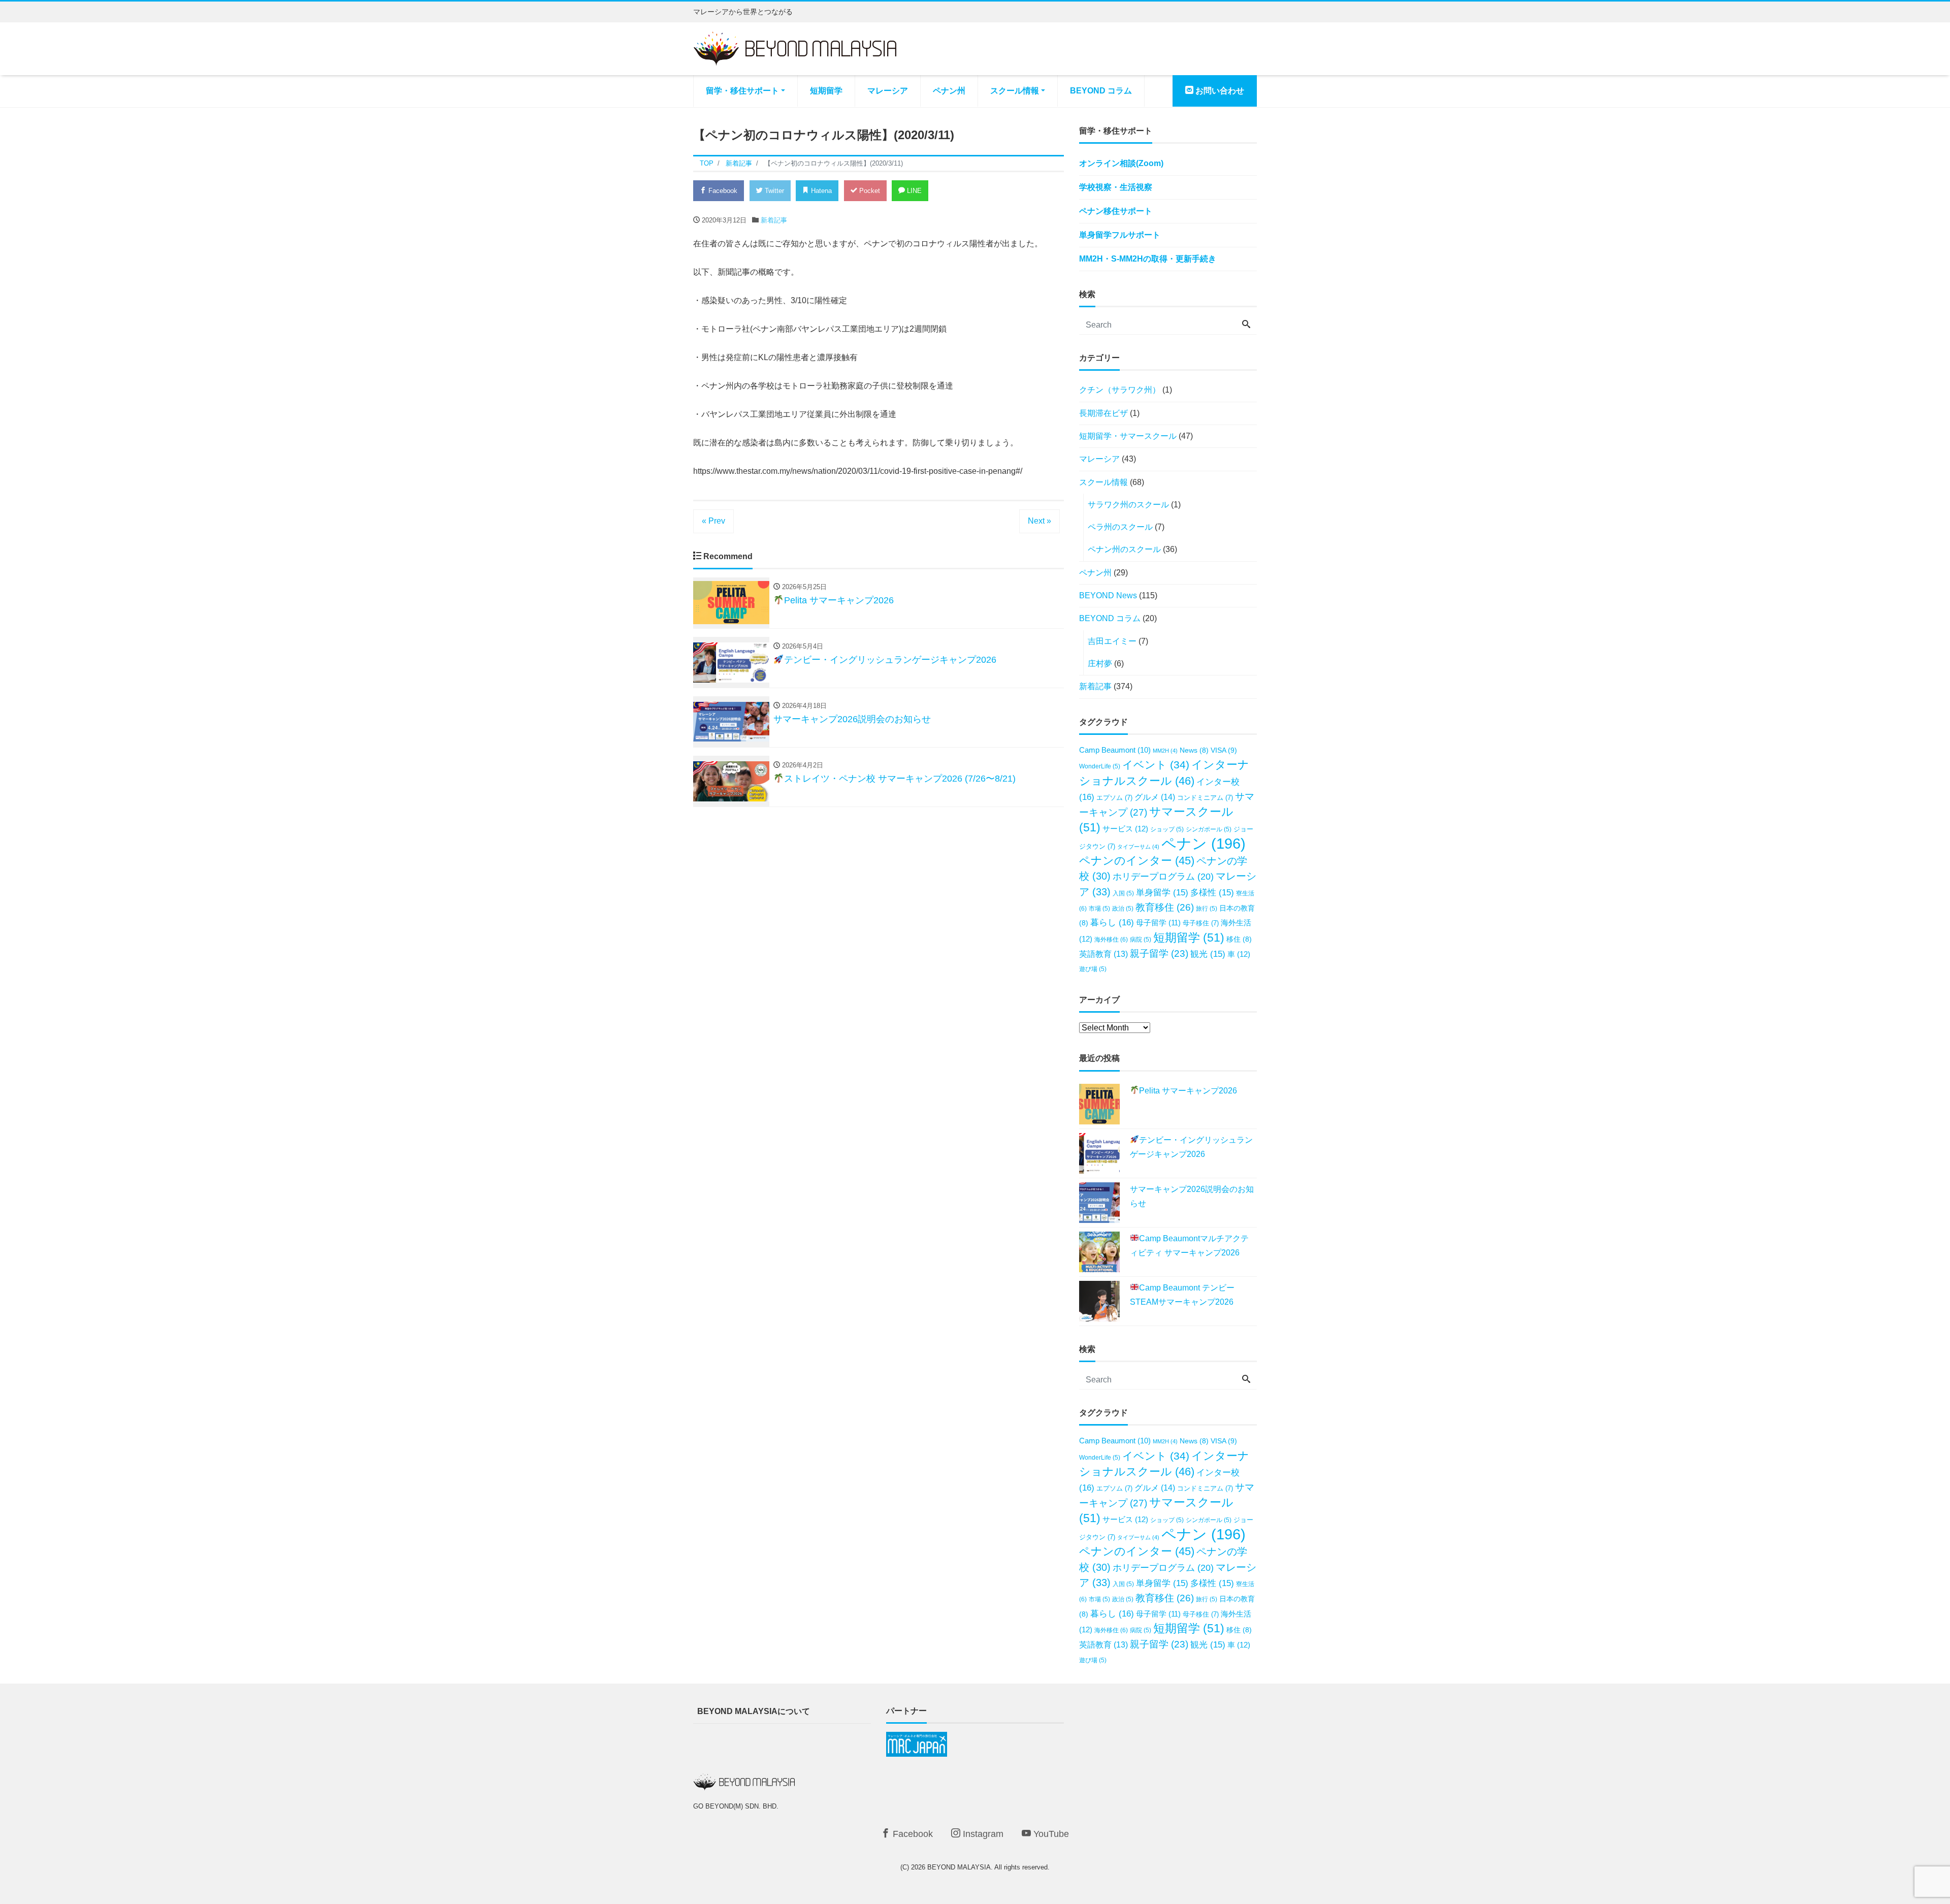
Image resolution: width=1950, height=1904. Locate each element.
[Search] (1246, 325)
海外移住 (1111, 940)
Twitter (773, 191)
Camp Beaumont (1115, 750)
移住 (1239, 939)
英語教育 (1103, 954)
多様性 (1212, 893)
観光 (1208, 954)
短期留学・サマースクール (1128, 436)
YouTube (1050, 1834)
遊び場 (1093, 969)
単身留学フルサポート (1120, 235)
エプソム (1114, 798)
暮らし (1112, 923)
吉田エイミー (1112, 641)
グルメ (1155, 797)
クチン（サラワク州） (1120, 390)
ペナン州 (949, 91)
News (1194, 750)
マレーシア (888, 91)
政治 (1123, 908)
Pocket (869, 191)
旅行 (1207, 908)
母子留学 (1158, 923)
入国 (1123, 893)
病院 (1141, 939)
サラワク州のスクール (1128, 505)
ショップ (1167, 829)
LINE (913, 191)
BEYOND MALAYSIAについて (754, 1711)
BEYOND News (1108, 595)
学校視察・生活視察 (1116, 187)
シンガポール (1209, 829)
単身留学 (1162, 893)
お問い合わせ (1219, 91)
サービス (1125, 829)
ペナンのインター (1137, 861)
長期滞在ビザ (1103, 413)
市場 (1099, 908)
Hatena (820, 191)
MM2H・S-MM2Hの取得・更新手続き (1148, 259)
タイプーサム (1138, 847)
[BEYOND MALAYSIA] (795, 47)
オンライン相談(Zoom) (1121, 163)
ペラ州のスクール (1120, 527)
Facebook (722, 191)
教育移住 (1165, 907)
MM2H (1165, 751)
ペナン (1204, 843)
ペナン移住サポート (1116, 211)
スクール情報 (1015, 91)
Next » (1039, 521)
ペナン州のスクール (1124, 549)
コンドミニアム (1205, 798)
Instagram (982, 1834)
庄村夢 (1100, 664)
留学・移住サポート (742, 91)
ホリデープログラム (1163, 877)
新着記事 (774, 220)
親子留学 (1159, 954)
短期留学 (826, 91)
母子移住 (1201, 923)
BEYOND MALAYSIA (959, 1867)
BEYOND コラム (1101, 91)
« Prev (713, 521)
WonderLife (1100, 766)
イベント (1156, 765)
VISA (1224, 750)
